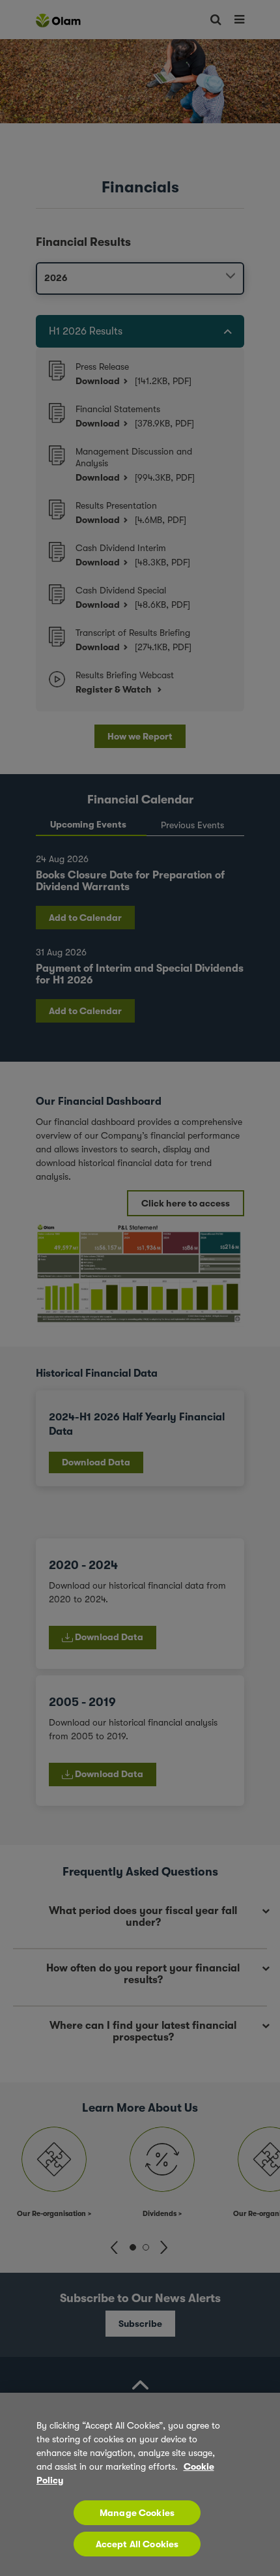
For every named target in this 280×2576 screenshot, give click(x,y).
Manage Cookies (137, 2513)
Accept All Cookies (137, 2544)
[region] (140, 2484)
